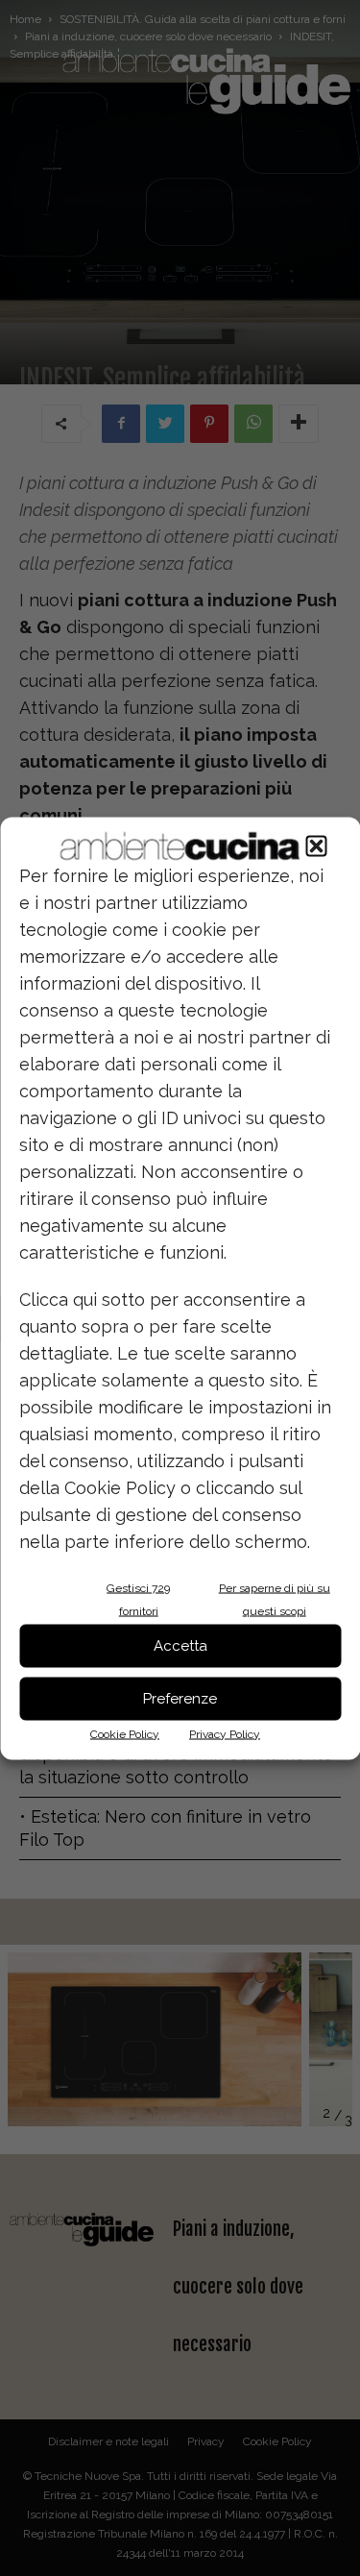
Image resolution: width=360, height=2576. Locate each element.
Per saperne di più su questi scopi (275, 1599)
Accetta (180, 1646)
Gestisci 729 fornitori (138, 1599)
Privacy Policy (225, 1733)
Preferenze (180, 1699)
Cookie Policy (125, 1733)
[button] (316, 846)
